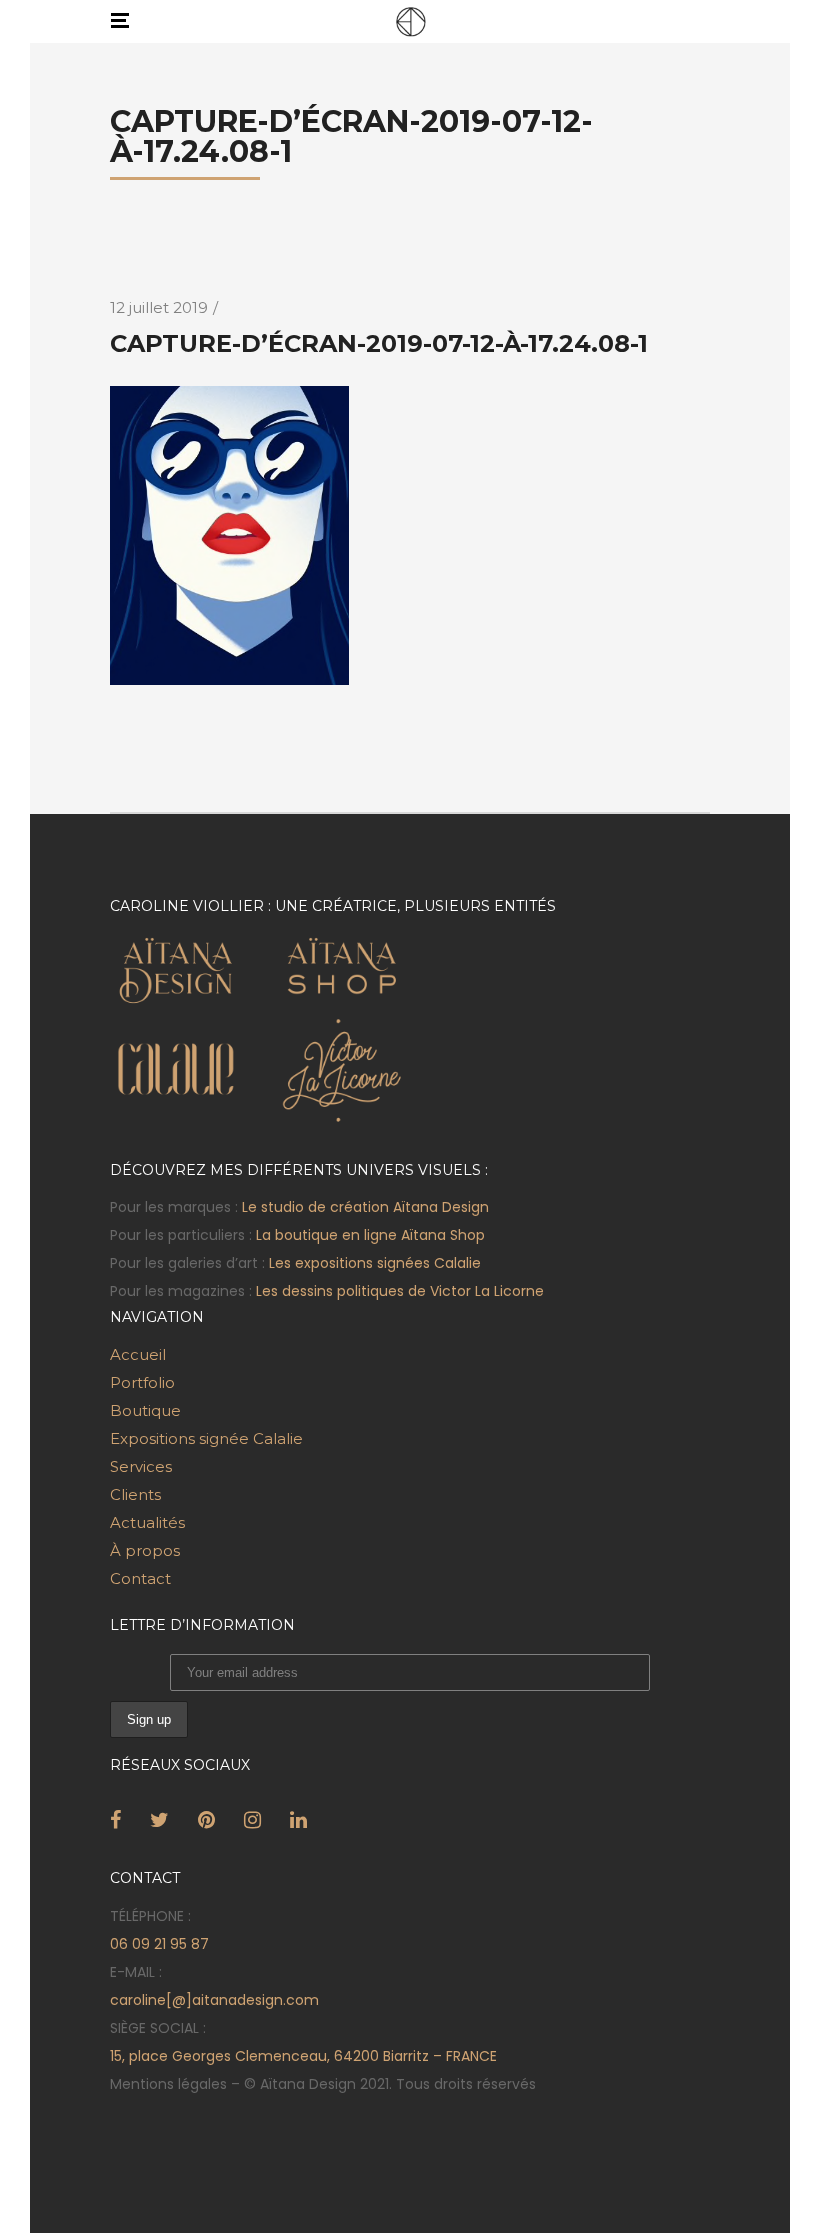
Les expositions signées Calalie (375, 1263)
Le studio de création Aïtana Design (365, 1207)
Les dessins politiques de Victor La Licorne (400, 1291)
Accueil (138, 1354)
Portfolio (142, 1382)
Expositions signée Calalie (206, 1438)
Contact (140, 1578)
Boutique (145, 1410)
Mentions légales (168, 2084)
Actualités (147, 1522)
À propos (145, 1550)
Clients (135, 1494)
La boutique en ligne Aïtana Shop (370, 1235)
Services (141, 1466)
